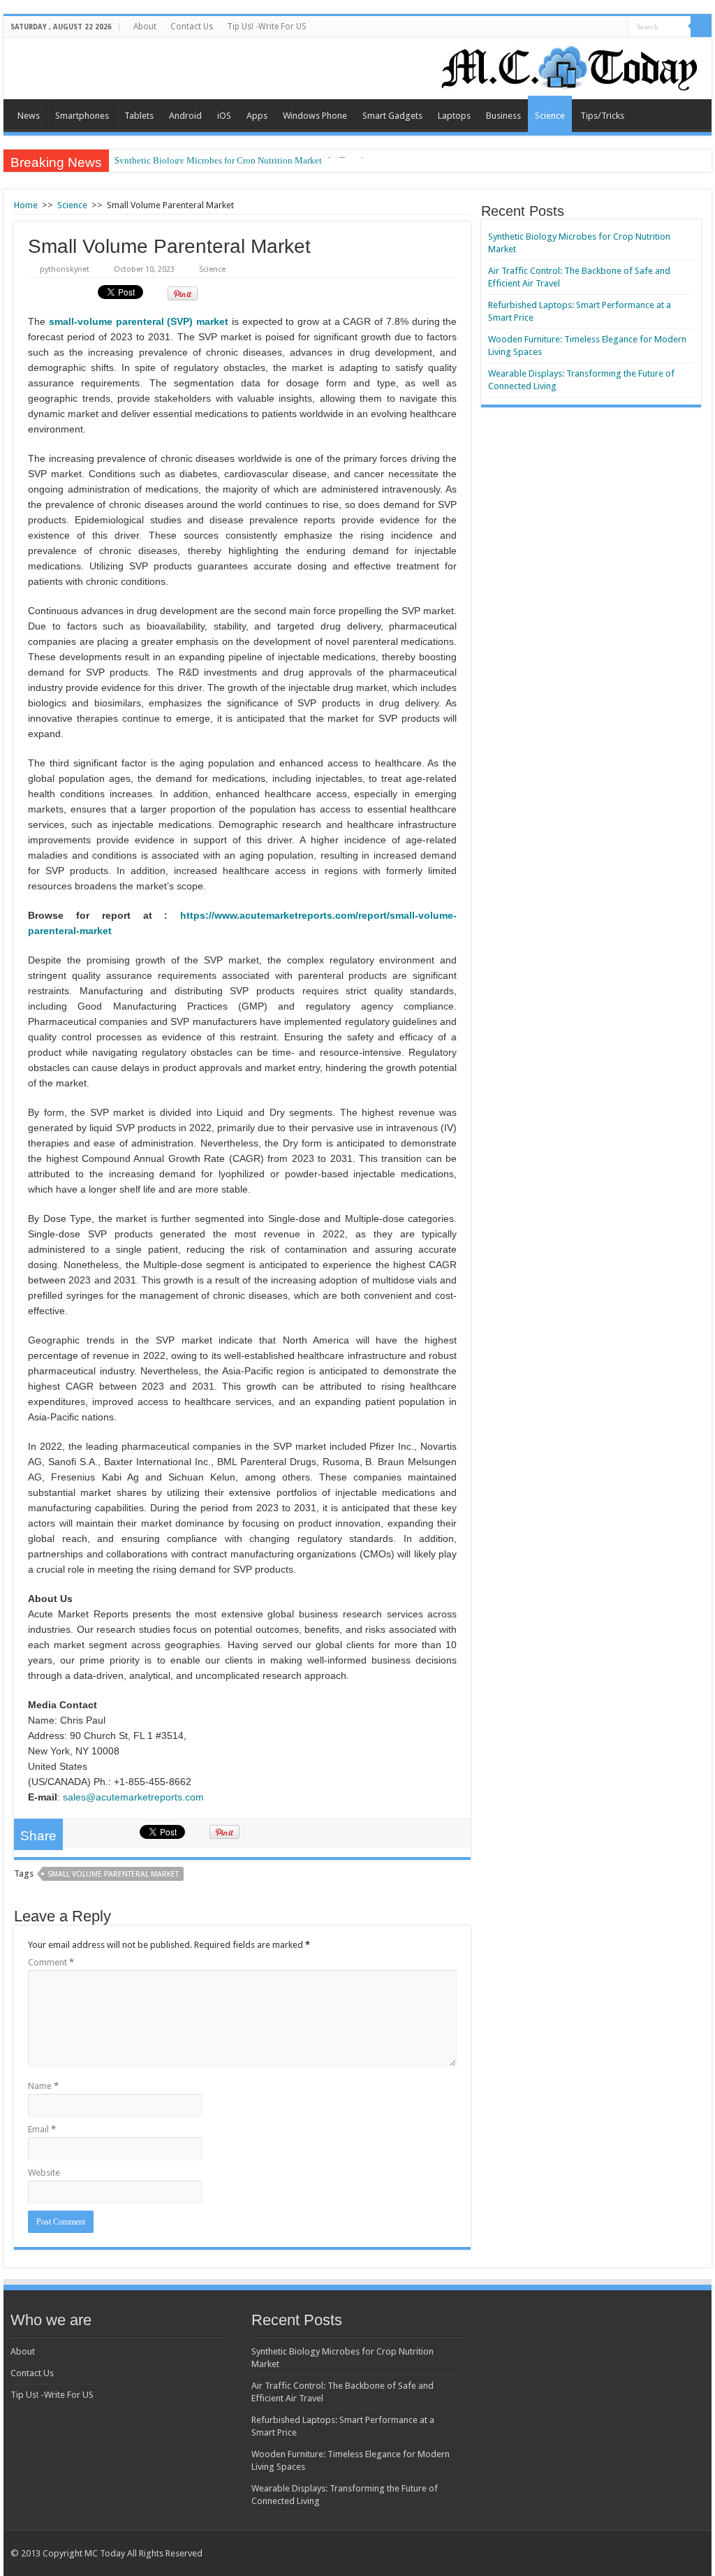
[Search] (701, 27)
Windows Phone (315, 116)
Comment (51, 1962)
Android (185, 116)
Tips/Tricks (602, 116)
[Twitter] (687, 2553)
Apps (257, 116)
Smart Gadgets (392, 116)
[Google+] (661, 2553)
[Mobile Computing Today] (570, 66)
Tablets (139, 116)
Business (503, 116)
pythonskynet (65, 269)
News (29, 116)
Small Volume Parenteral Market (113, 1874)
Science (550, 116)
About (145, 27)
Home (26, 205)
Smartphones (82, 116)
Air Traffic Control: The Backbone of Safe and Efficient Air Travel (239, 160)
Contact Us (192, 27)
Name (43, 2086)
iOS (224, 116)
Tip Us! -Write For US (267, 27)
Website (44, 2173)
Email (42, 2129)
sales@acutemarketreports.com (133, 1797)
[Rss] (648, 2553)
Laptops (454, 116)
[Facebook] (674, 2553)
